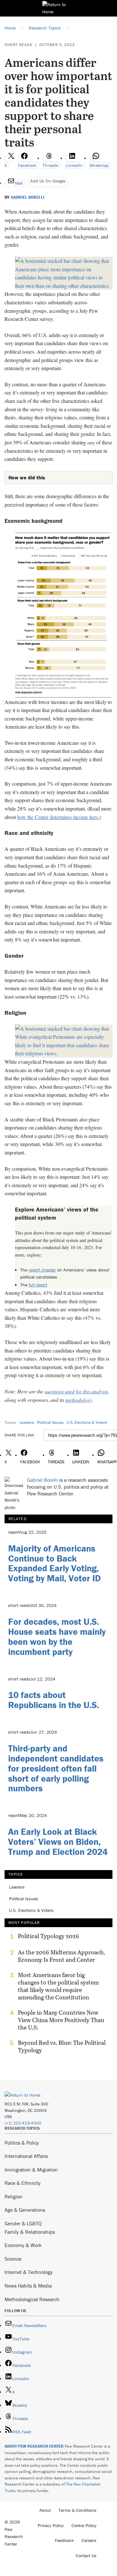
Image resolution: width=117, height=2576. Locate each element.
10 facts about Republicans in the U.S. (54, 1700)
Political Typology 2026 (48, 1936)
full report (38, 1285)
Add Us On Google (48, 181)
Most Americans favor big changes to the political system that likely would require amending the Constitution (58, 1986)
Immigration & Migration (31, 2170)
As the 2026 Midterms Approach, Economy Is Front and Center (62, 1956)
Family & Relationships (30, 2232)
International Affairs (26, 2156)
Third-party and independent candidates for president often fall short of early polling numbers (56, 1768)
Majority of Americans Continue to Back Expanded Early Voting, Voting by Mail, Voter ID (54, 1563)
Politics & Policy (22, 2143)
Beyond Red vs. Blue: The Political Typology (62, 2046)
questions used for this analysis (76, 1391)
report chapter (42, 1270)
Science (13, 2259)
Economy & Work (23, 2245)
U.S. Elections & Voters (87, 1422)
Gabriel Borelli (28, 197)
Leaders (27, 1422)
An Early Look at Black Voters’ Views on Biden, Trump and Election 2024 (58, 1842)
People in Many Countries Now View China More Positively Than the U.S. (61, 2020)
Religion (13, 2196)
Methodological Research (32, 2299)
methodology (79, 1400)
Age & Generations (25, 2210)
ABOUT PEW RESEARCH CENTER (34, 2446)
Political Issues (50, 1422)
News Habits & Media (28, 2286)
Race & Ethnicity (23, 2183)
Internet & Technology (29, 2272)
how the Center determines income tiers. (58, 817)
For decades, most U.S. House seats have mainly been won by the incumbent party (57, 1636)
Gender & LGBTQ (23, 2223)
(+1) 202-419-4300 (23, 2123)
